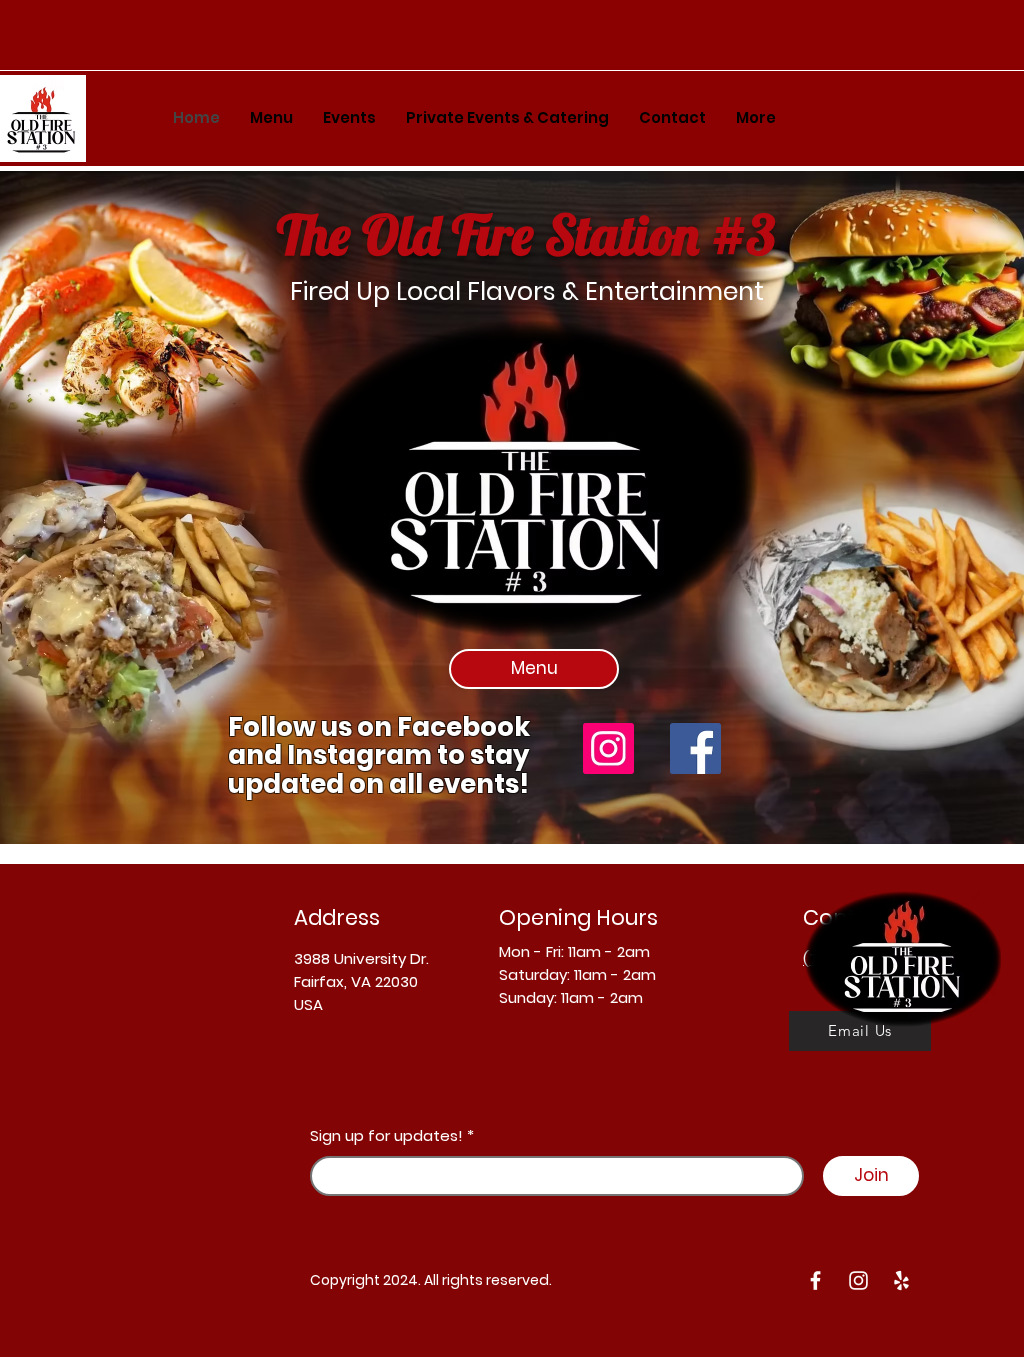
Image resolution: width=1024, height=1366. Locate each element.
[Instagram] (608, 748)
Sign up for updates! (386, 1135)
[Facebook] (695, 748)
